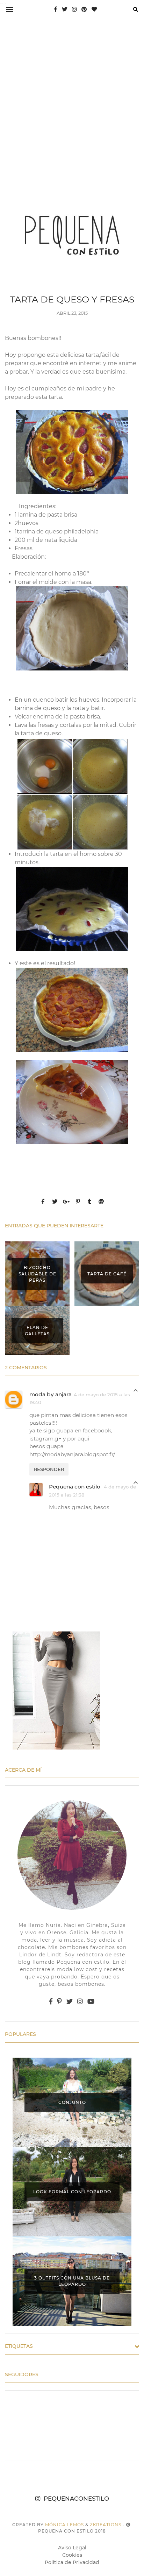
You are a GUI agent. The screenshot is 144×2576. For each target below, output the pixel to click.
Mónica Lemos (64, 2525)
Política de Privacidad (72, 2562)
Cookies (72, 2555)
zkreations (106, 2525)
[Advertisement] (72, 99)
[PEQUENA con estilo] (72, 234)
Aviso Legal (72, 2548)
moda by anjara (51, 1394)
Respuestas (136, 1392)
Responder (49, 1469)
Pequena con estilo (75, 1487)
